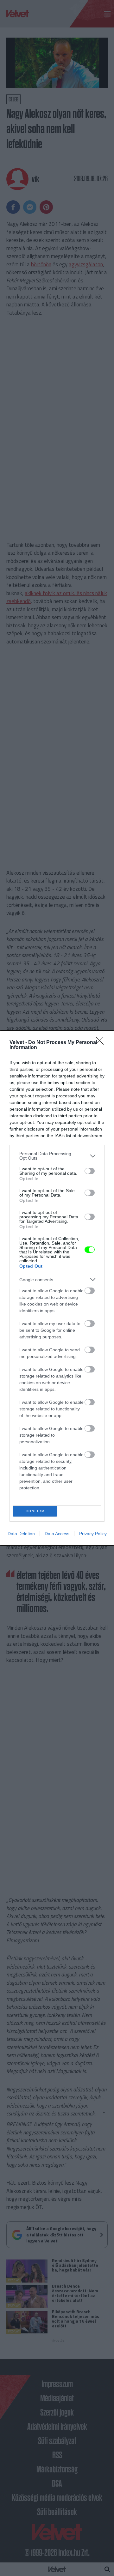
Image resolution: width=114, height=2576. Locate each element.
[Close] (102, 1043)
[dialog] (57, 1288)
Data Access (57, 1534)
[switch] (90, 1171)
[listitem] (57, 1156)
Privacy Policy (93, 1534)
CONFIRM (35, 1511)
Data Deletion (21, 1534)
